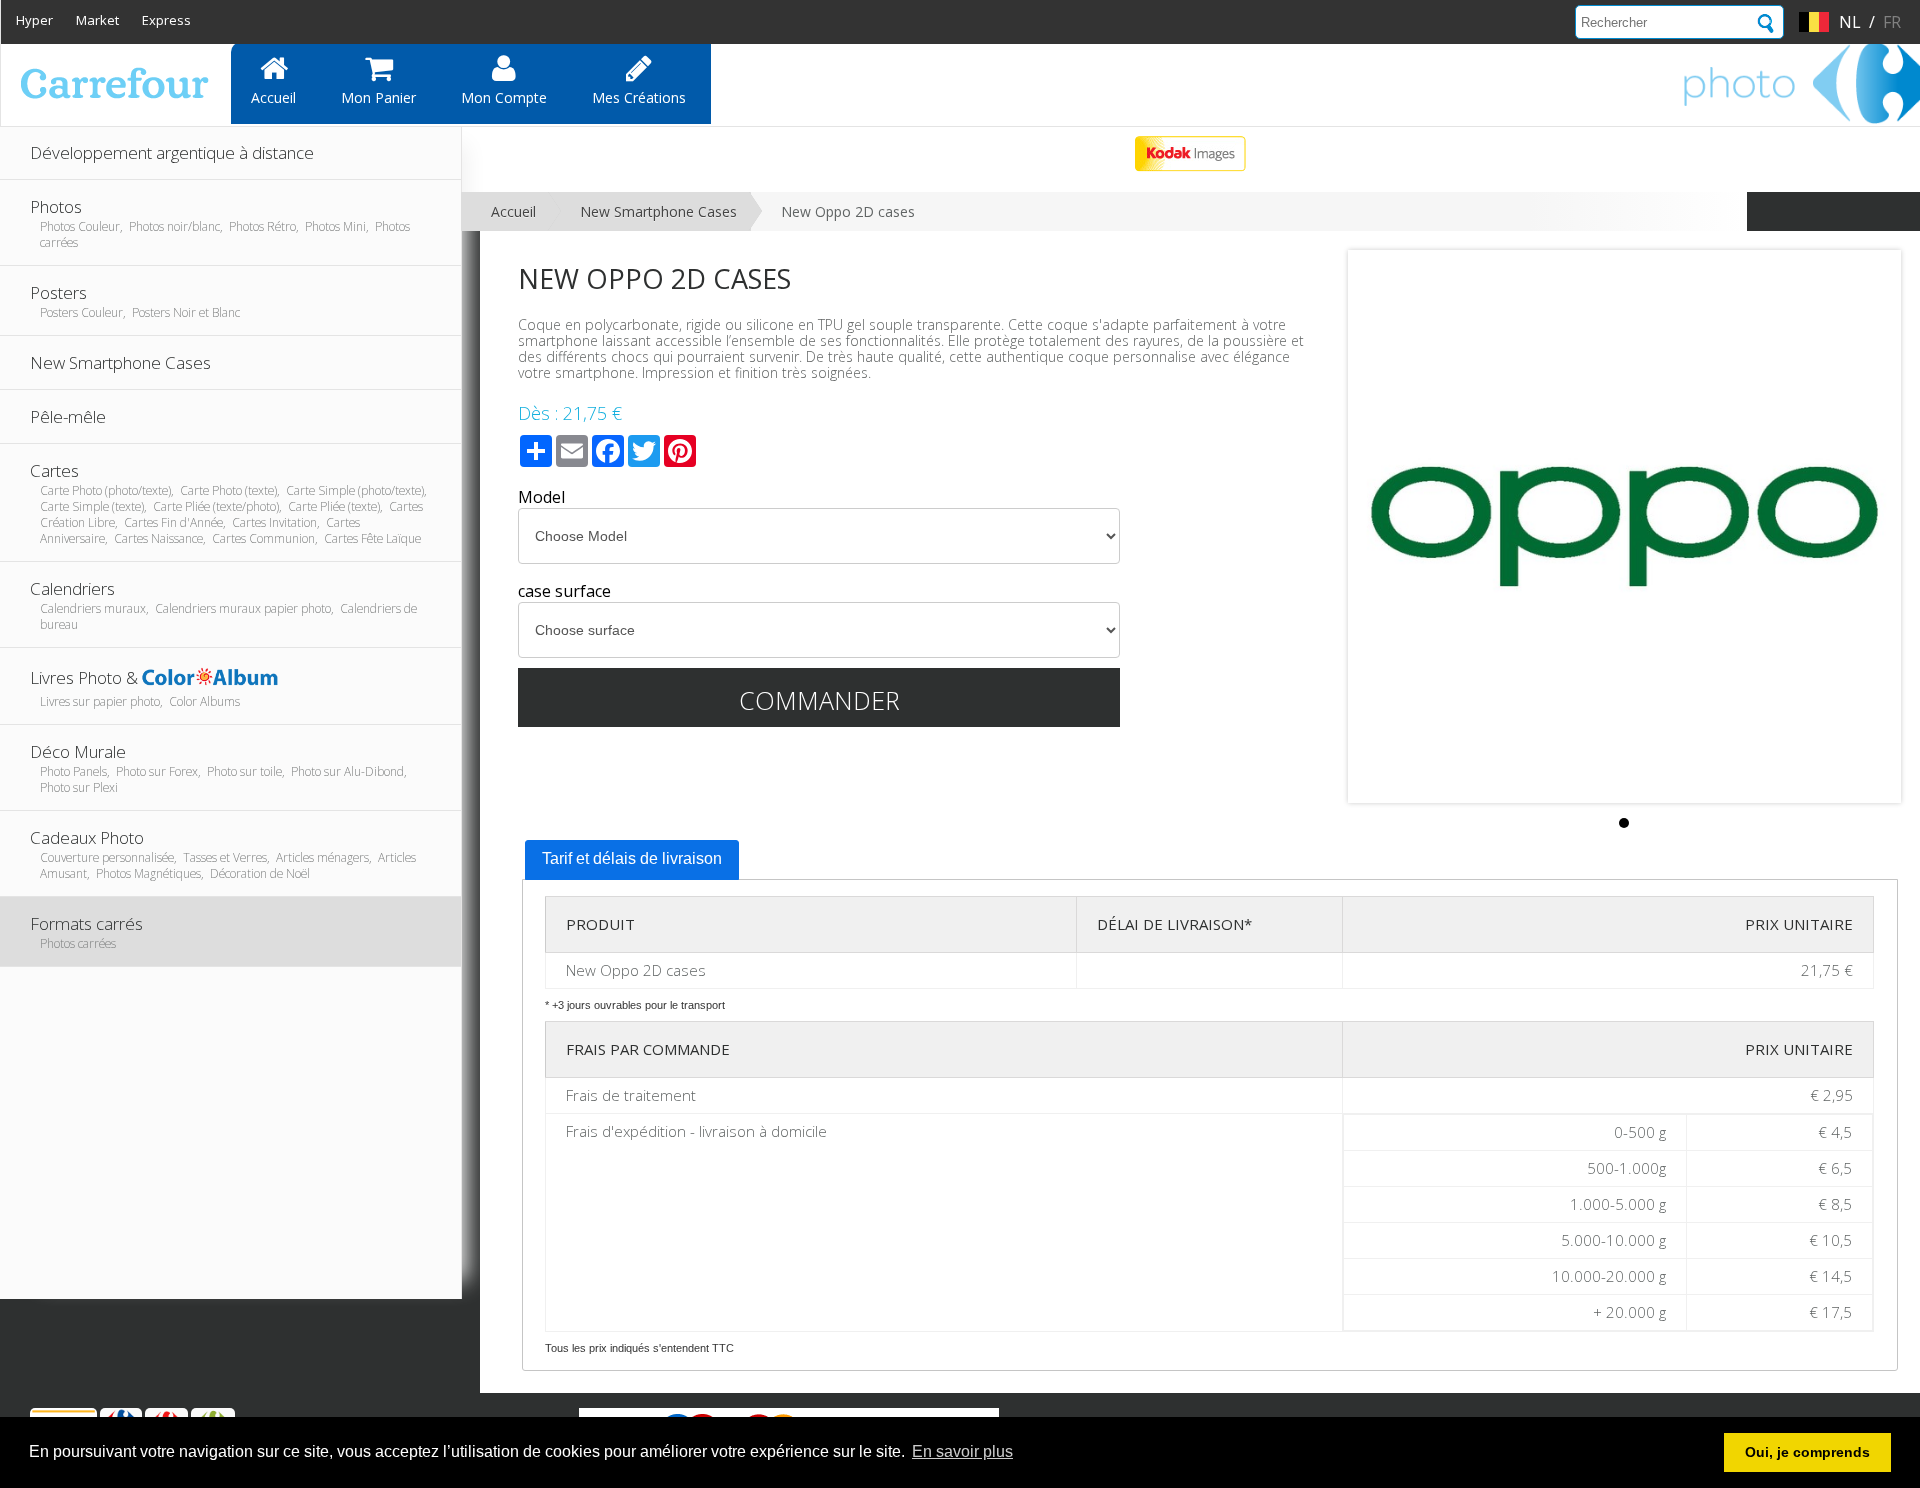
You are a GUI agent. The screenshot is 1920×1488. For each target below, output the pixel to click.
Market (97, 20)
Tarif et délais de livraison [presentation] (632, 858)
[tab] (632, 860)
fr (1892, 22)
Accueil (273, 97)
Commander (819, 700)
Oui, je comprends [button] (1807, 1452)
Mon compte (504, 97)
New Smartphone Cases (658, 211)
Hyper (34, 20)
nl (1850, 22)
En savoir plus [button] (962, 1451)
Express (166, 20)
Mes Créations (639, 97)
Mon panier (378, 97)
